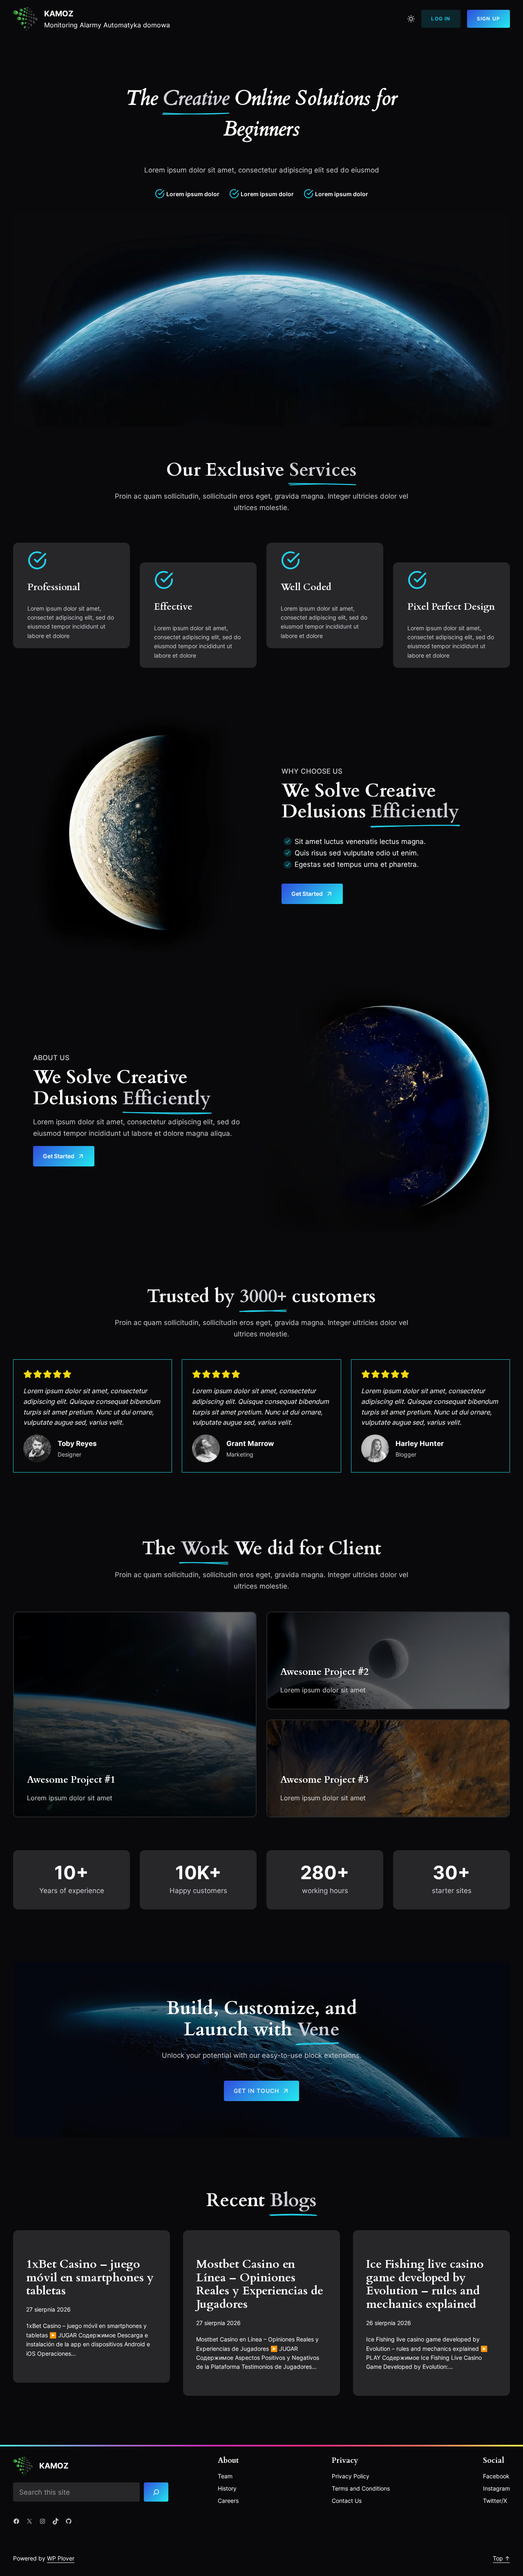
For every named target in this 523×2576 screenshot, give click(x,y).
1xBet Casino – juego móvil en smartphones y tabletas (90, 2278)
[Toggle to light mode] (411, 19)
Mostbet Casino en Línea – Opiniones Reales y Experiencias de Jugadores (260, 2284)
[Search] (156, 2492)
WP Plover (61, 2558)
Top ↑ (501, 2558)
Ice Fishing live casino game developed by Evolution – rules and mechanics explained (425, 2284)
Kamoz (59, 13)
